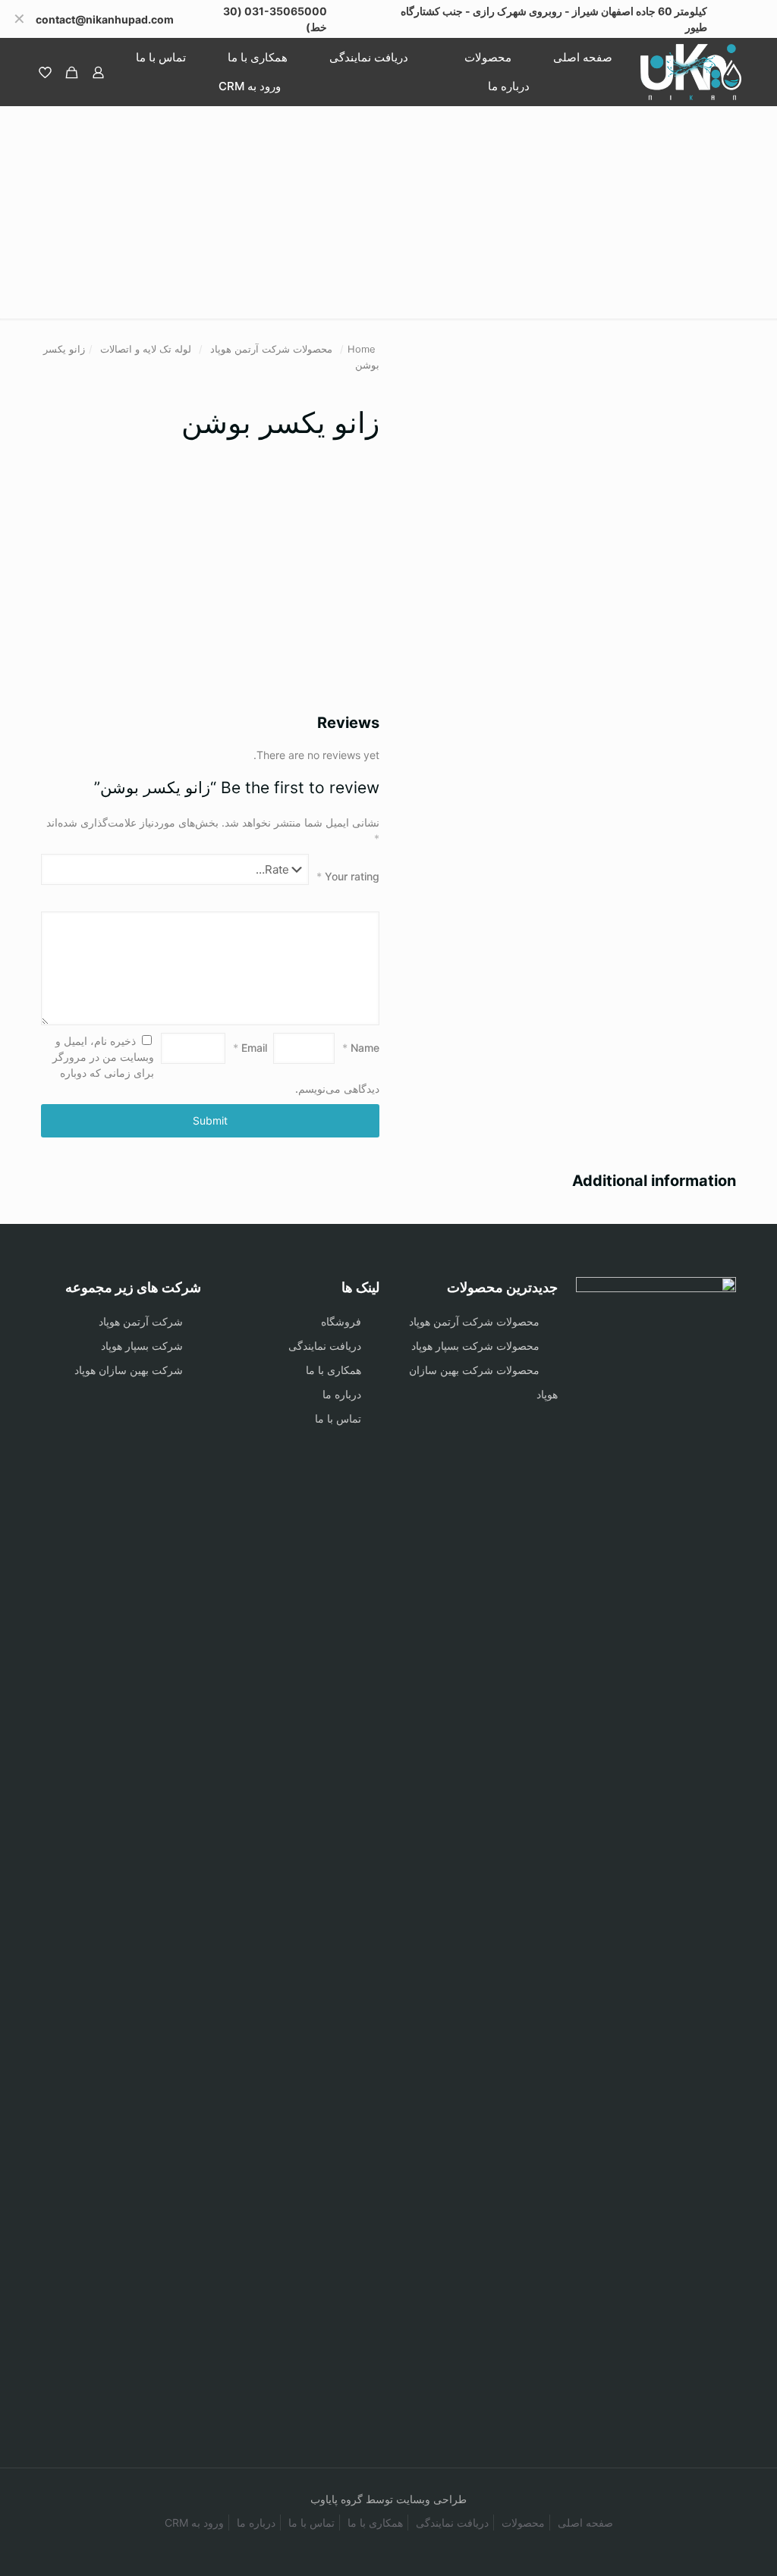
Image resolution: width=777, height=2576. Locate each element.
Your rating (348, 876)
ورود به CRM (194, 2523)
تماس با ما (338, 1418)
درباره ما (342, 1394)
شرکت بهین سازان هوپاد (129, 1370)
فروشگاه (341, 1321)
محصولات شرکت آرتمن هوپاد (271, 349)
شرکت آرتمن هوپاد (141, 1321)
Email (250, 1048)
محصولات (523, 2523)
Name (361, 1048)
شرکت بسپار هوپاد (142, 1346)
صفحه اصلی (585, 2523)
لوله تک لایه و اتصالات (146, 349)
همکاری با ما (333, 1370)
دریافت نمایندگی (325, 1346)
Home (362, 349)
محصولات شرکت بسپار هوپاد (475, 1346)
